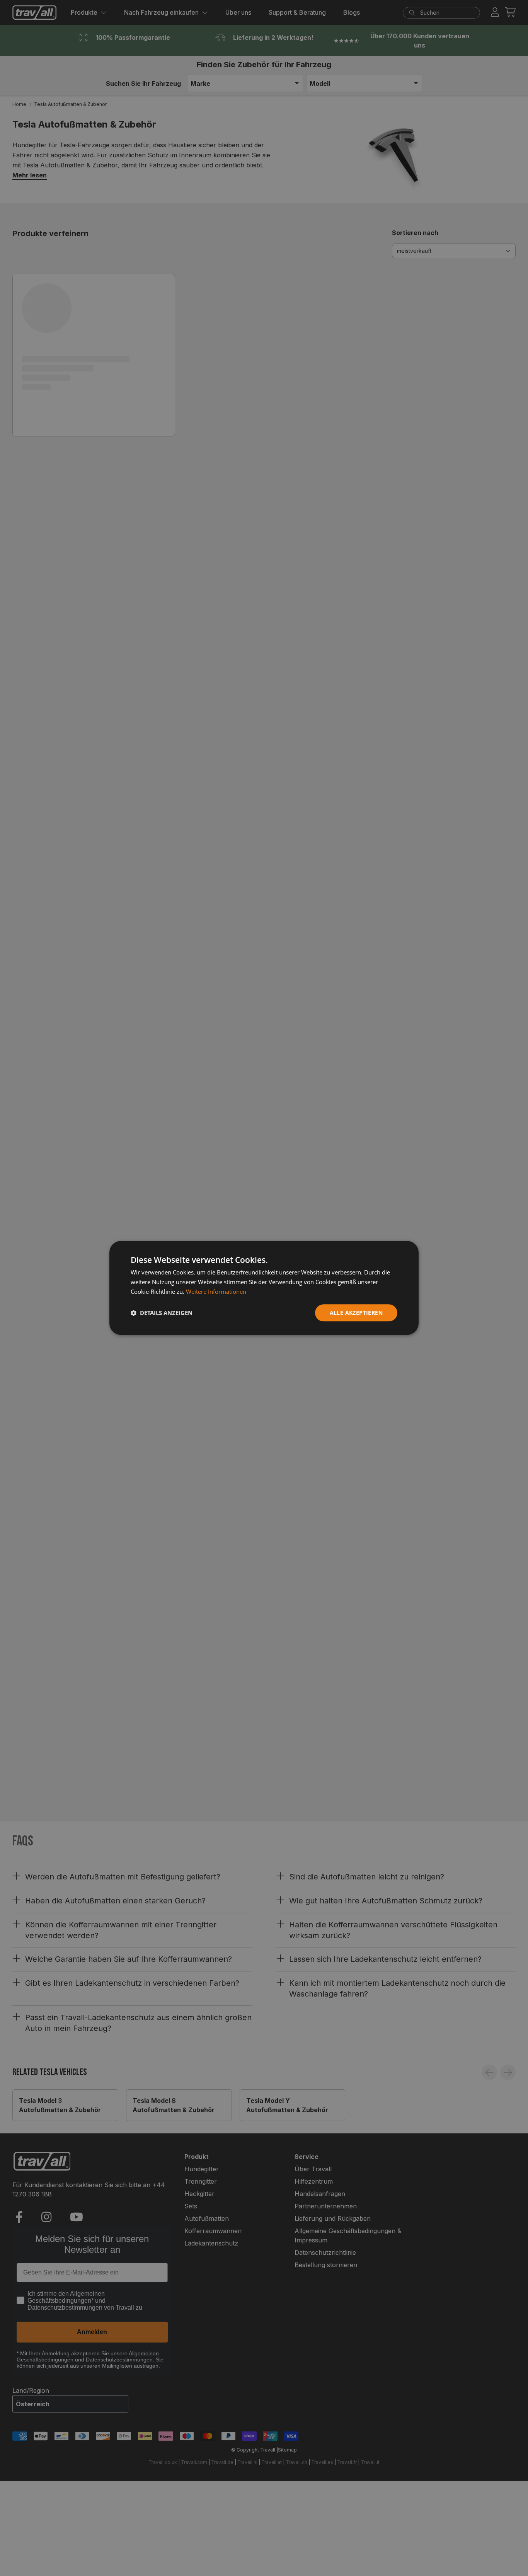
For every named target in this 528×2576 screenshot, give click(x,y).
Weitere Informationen (216, 1291)
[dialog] (264, 1288)
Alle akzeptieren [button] (356, 1313)
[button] (162, 1313)
